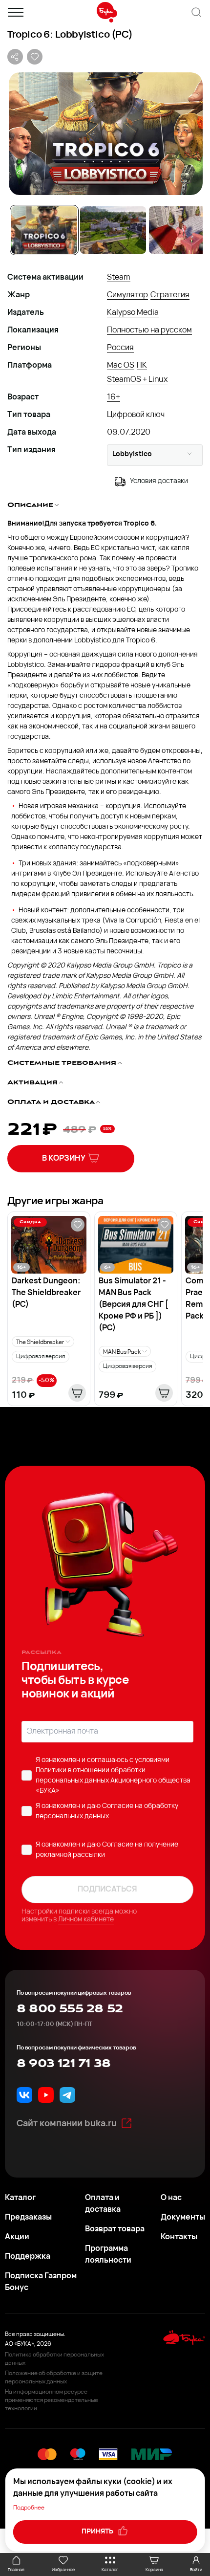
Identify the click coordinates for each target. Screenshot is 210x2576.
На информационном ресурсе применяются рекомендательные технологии (52, 2400)
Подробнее (29, 2508)
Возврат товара (115, 2229)
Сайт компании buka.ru (67, 2124)
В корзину (64, 1159)
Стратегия (170, 295)
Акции (17, 2237)
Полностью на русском (149, 330)
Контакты (179, 2237)
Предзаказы (28, 2218)
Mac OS (121, 366)
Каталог (20, 2198)
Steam (119, 278)
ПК (142, 366)
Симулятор (127, 295)
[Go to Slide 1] (44, 230)
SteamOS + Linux (137, 380)
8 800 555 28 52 (70, 2009)
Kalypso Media (133, 313)
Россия (120, 348)
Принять (98, 2532)
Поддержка (28, 2257)
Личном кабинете (86, 1920)
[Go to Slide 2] (113, 230)
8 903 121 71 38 (63, 2064)
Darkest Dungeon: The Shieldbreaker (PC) (46, 1293)
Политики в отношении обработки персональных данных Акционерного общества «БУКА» (113, 1781)
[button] (105, 134)
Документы (183, 2218)
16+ (114, 397)
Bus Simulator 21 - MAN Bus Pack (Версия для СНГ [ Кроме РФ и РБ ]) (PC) (134, 1305)
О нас (171, 2198)
